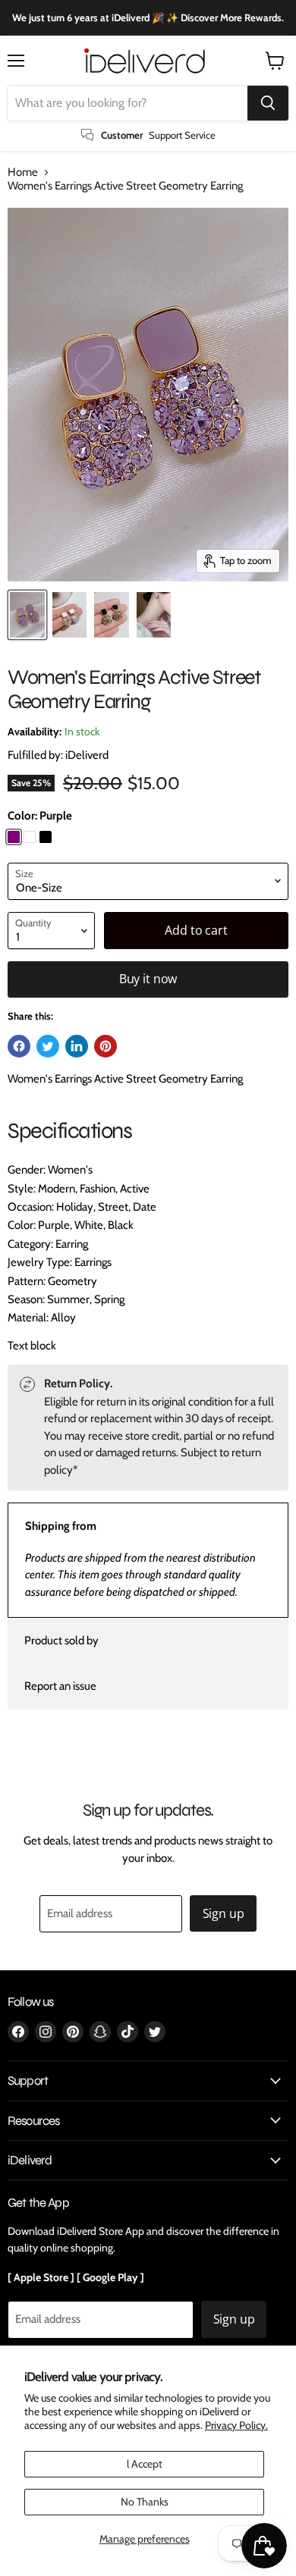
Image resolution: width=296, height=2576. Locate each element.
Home (23, 172)
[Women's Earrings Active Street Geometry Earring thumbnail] (27, 615)
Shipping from (61, 1526)
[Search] (268, 103)
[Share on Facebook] (19, 1046)
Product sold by (61, 1641)
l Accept (145, 2464)
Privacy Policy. (236, 2425)
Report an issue (60, 1686)
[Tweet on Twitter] (48, 1046)
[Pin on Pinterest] (105, 1046)
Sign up (224, 1913)
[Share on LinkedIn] (77, 1046)
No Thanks (145, 2502)
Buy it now (148, 979)
